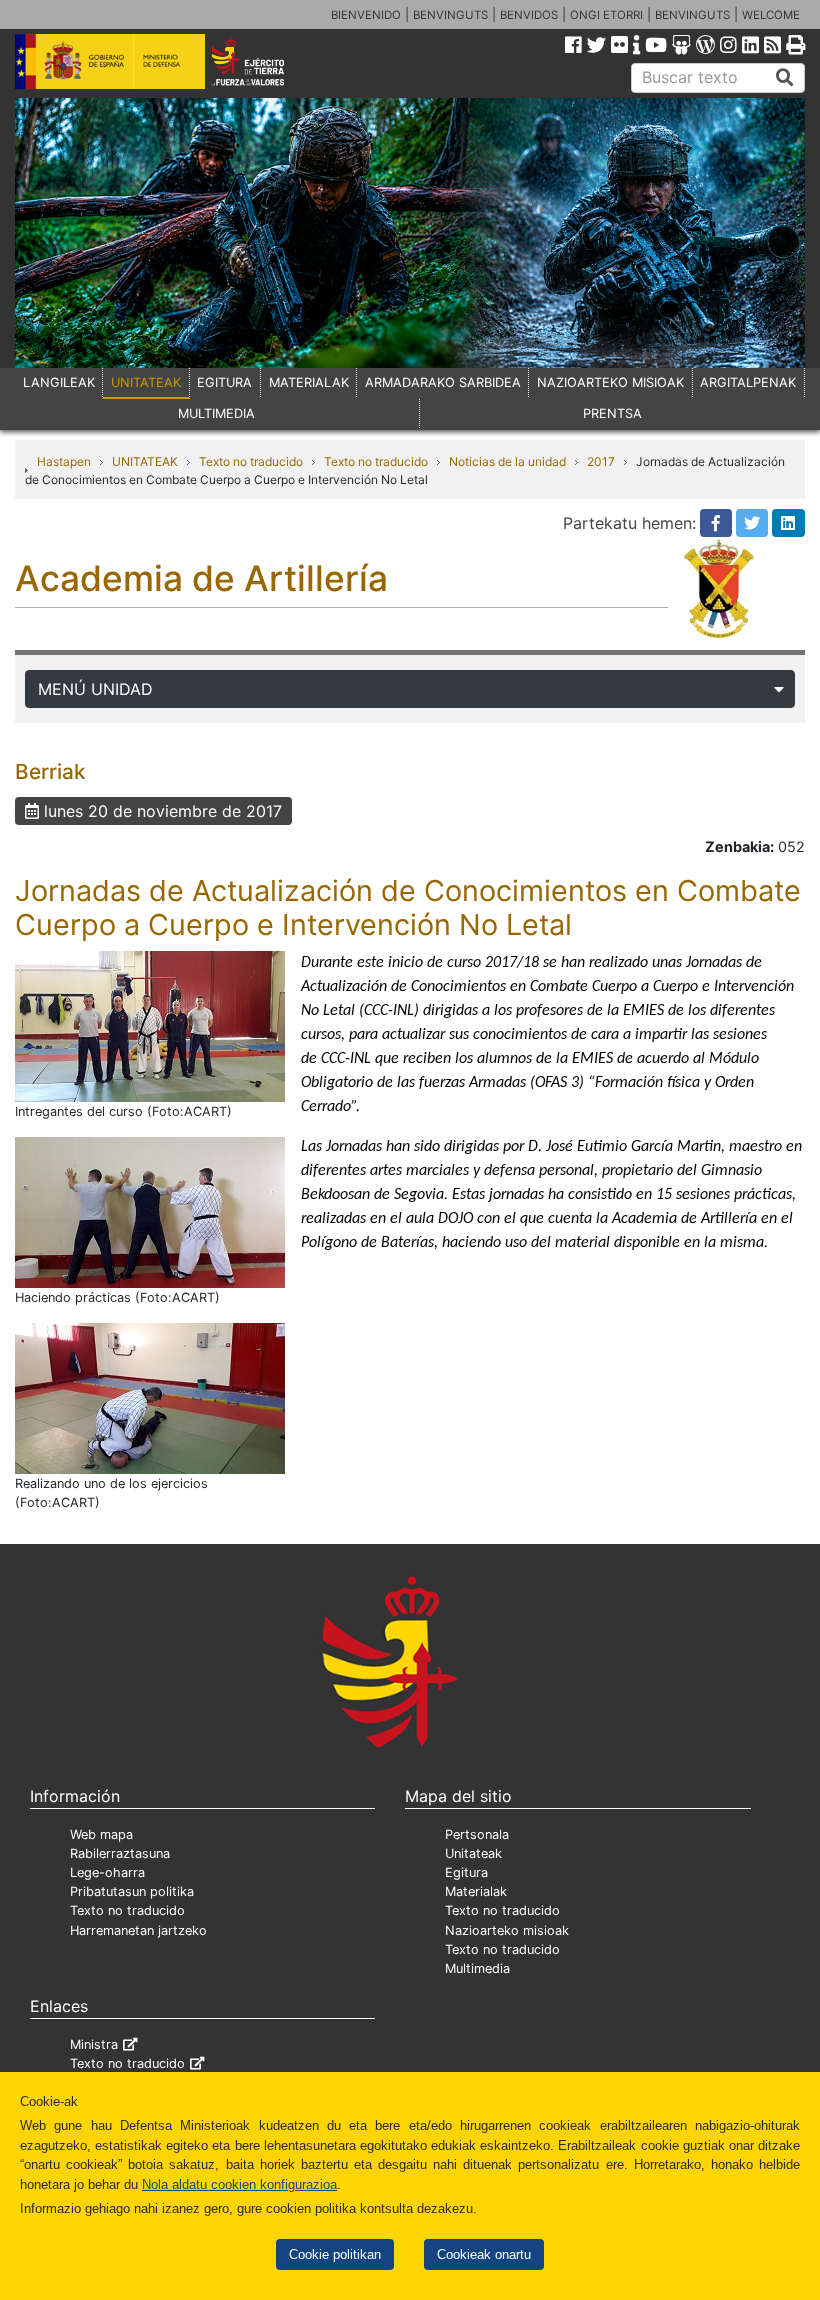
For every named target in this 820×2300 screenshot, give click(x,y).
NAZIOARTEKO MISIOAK (610, 382)
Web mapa (101, 1834)
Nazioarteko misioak (507, 1930)
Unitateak (473, 1853)
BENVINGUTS (450, 15)
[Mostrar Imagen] (150, 1025)
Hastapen (64, 461)
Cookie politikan (335, 2254)
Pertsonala (477, 1834)
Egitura (466, 1872)
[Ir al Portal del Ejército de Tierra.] (263, 60)
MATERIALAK (309, 382)
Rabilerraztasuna (120, 1853)
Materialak (476, 1891)
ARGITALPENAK (748, 382)
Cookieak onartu (484, 2254)
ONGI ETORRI (606, 15)
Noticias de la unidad (507, 461)
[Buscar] (785, 78)
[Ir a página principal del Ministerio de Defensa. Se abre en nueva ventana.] (110, 60)
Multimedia (477, 1968)
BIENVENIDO (366, 15)
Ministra (94, 2044)
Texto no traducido (251, 461)
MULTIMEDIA (216, 413)
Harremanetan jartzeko (138, 1930)
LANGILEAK (59, 382)
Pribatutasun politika (132, 1891)
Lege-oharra (107, 1872)
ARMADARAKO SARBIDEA (443, 382)
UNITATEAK (146, 382)
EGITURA (224, 382)
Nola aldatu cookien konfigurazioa (239, 2184)
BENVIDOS (529, 15)
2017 (601, 461)
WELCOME (771, 15)
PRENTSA (612, 413)
